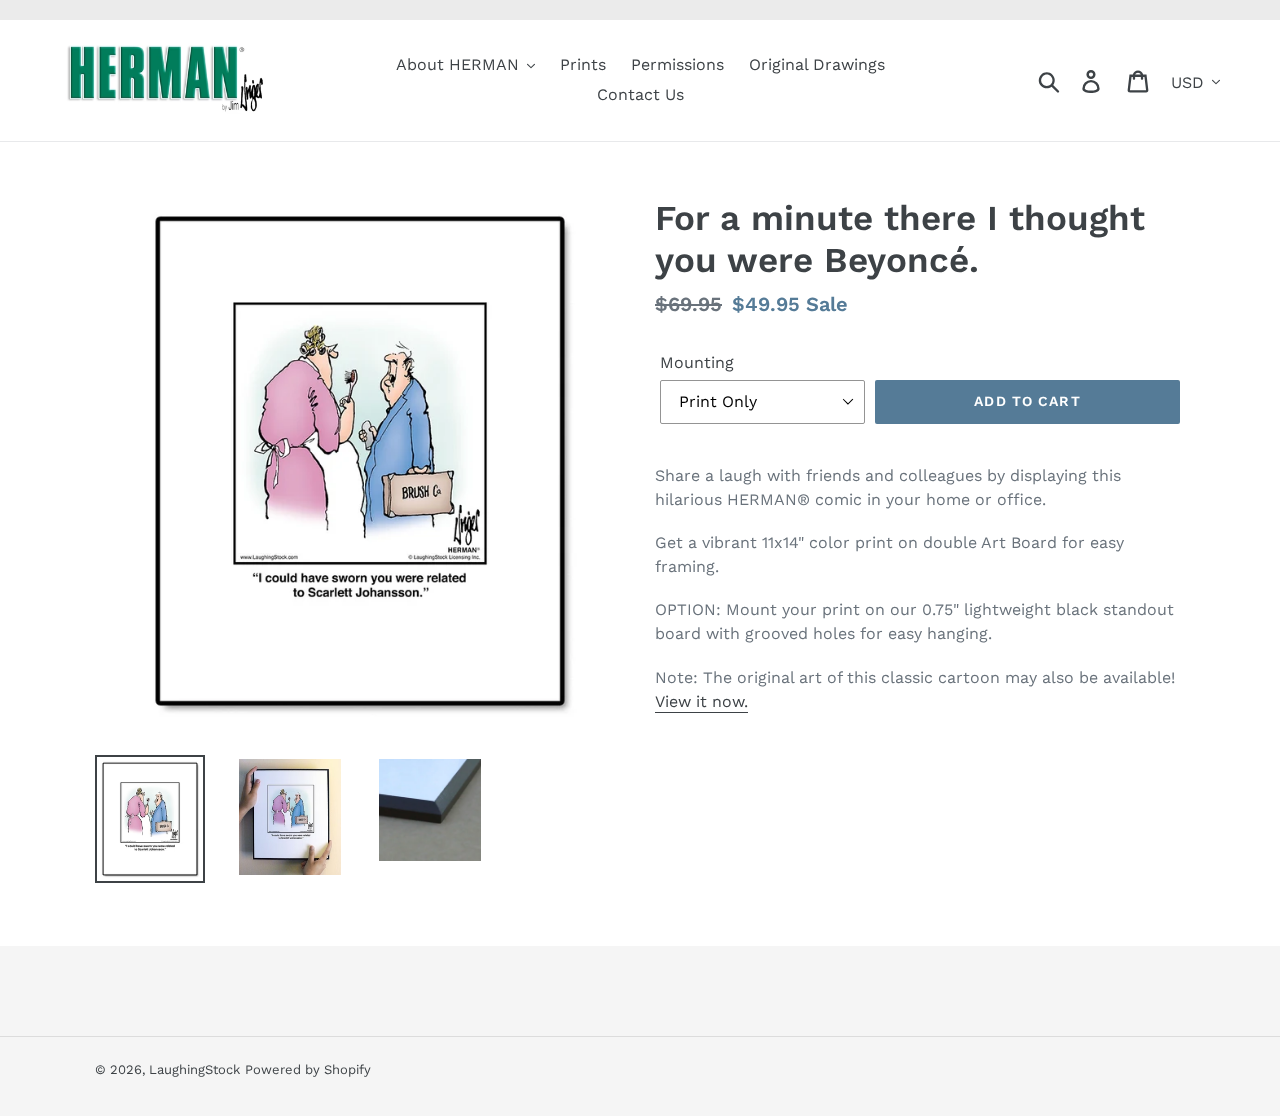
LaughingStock (194, 1069)
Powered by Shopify (308, 1069)
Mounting (697, 362)
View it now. (701, 701)
